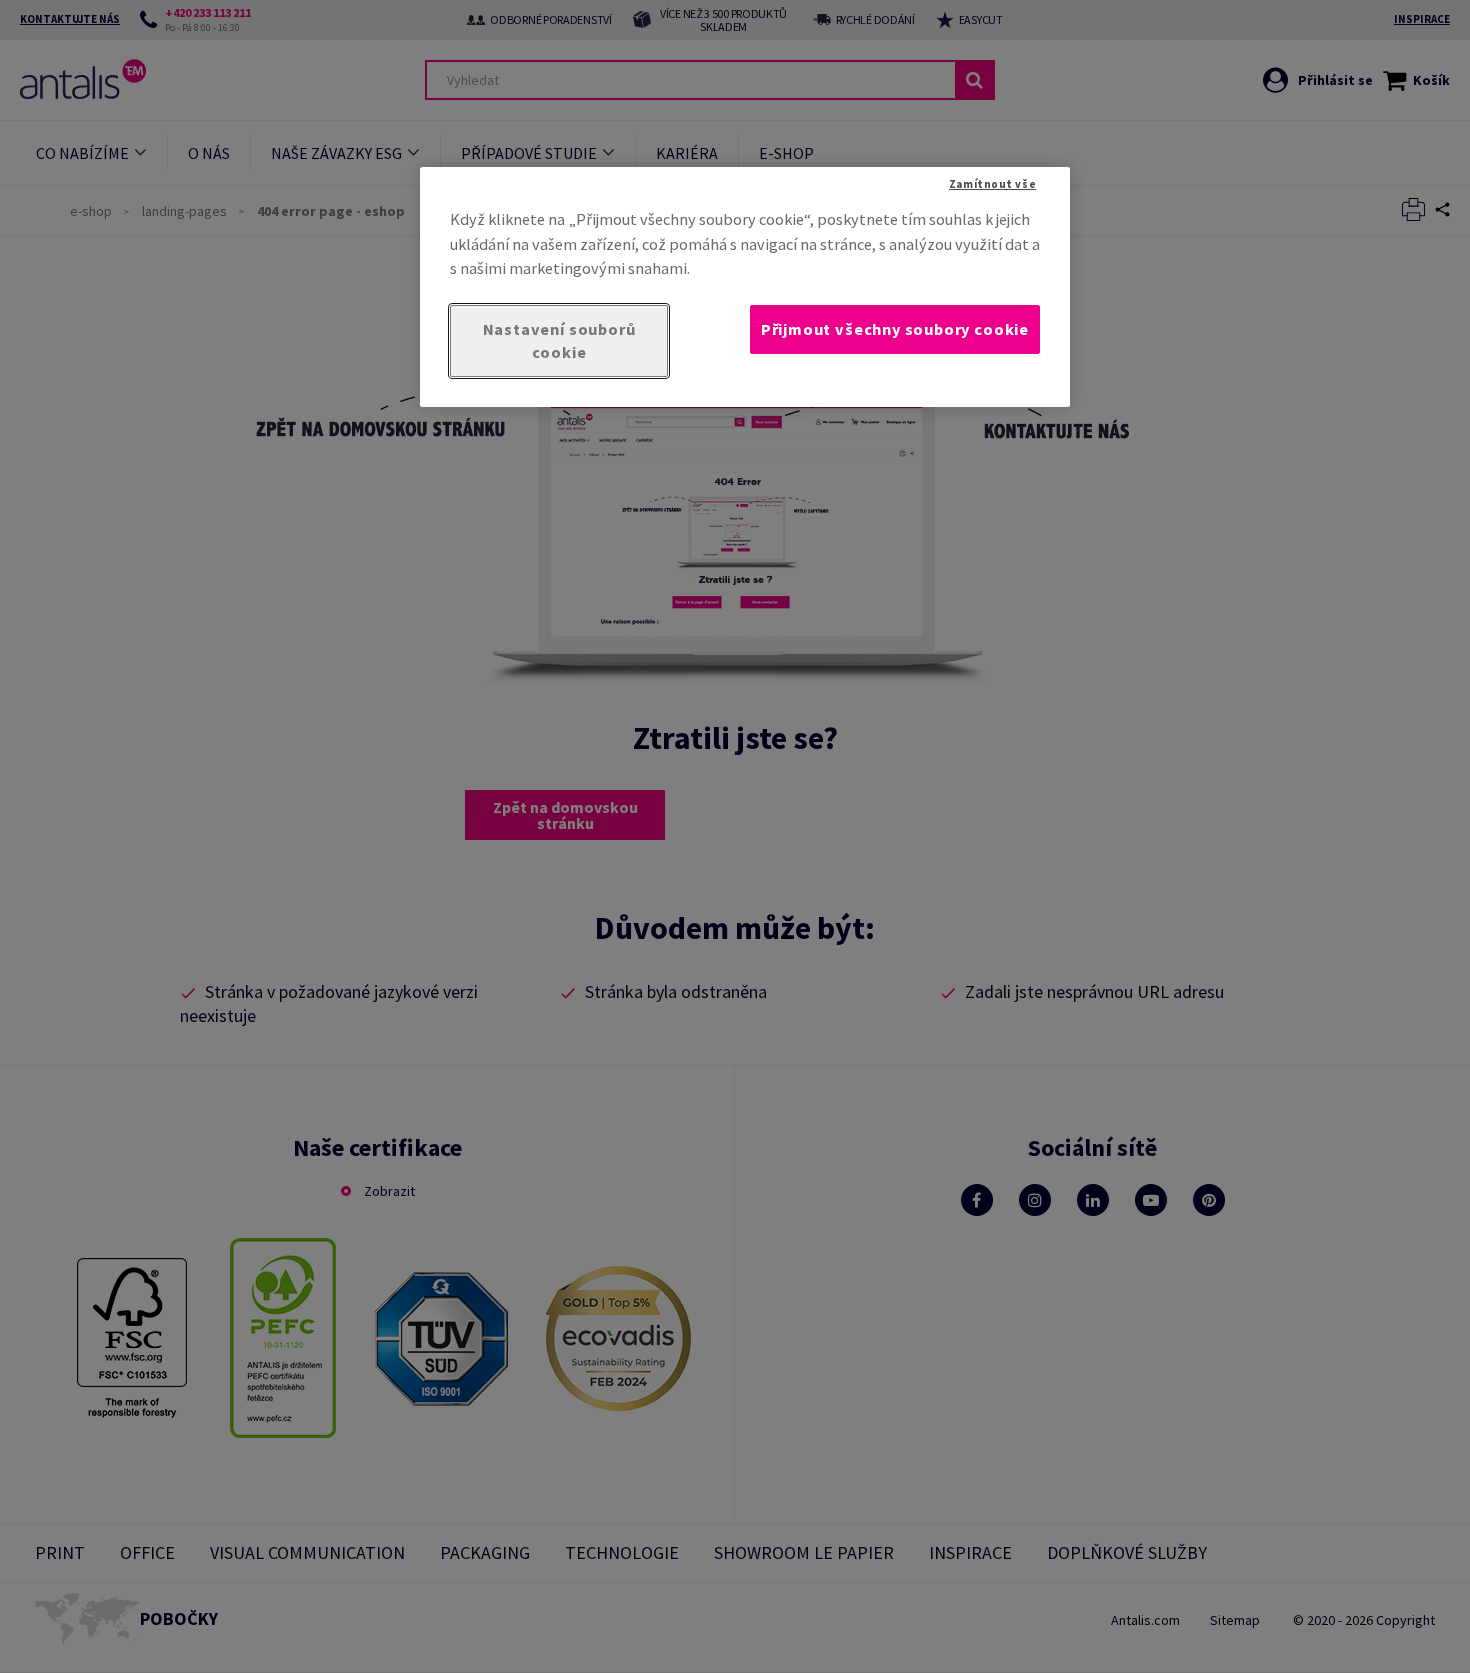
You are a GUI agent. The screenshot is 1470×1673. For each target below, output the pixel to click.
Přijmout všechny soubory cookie (895, 329)
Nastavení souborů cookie (559, 340)
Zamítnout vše (992, 184)
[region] (745, 287)
